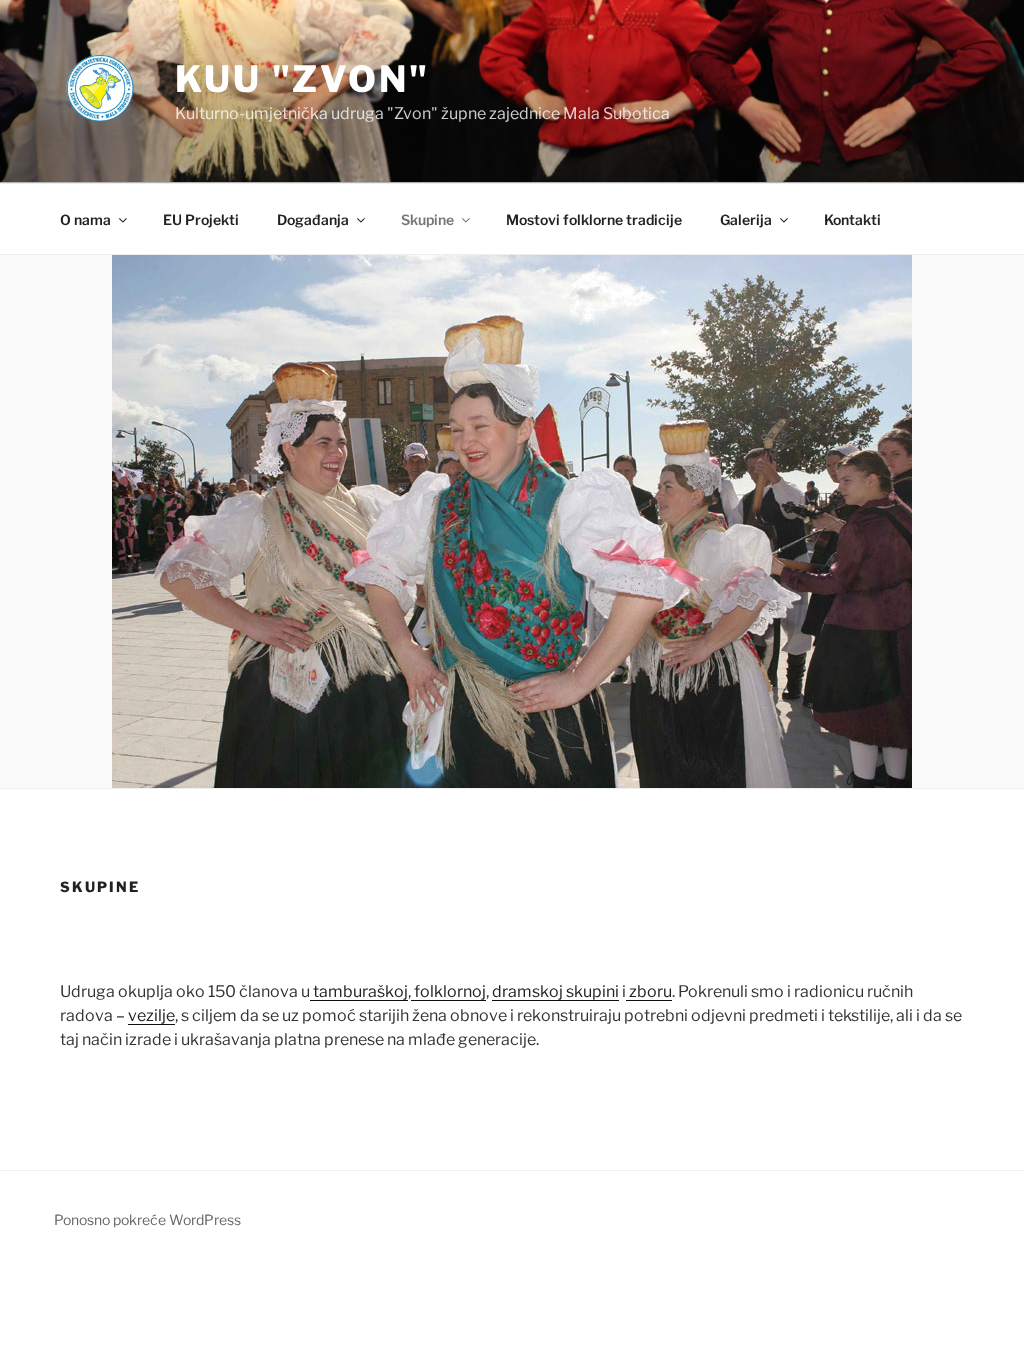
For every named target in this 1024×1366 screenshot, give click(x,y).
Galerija (746, 219)
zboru (649, 991)
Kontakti (852, 219)
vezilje (151, 1015)
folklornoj (448, 991)
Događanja (313, 219)
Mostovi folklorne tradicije (594, 219)
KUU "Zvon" (302, 79)
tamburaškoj (359, 991)
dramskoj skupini (555, 991)
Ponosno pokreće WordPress (147, 1219)
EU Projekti (201, 219)
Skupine (427, 219)
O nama (85, 219)
